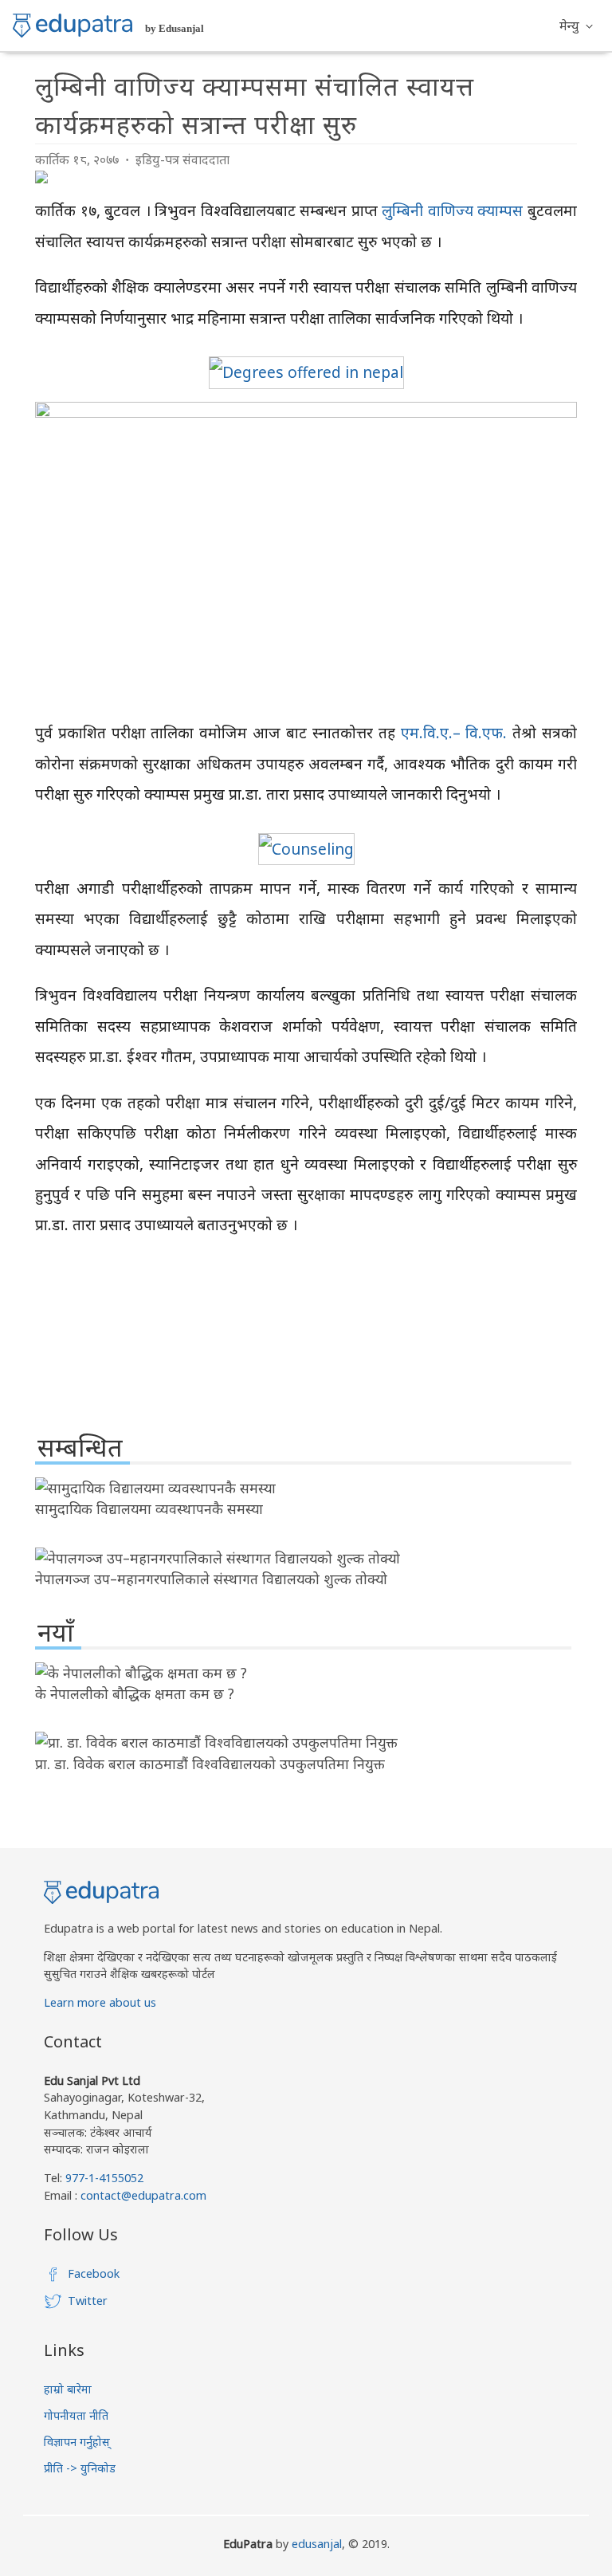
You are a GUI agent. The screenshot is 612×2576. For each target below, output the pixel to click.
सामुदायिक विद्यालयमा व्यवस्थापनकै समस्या (149, 1508)
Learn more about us (100, 2002)
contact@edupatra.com (142, 2195)
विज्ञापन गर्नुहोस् (77, 2442)
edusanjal (317, 2544)
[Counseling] (306, 849)
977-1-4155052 (104, 2178)
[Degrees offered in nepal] (306, 372)
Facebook (94, 2273)
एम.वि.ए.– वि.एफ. (454, 732)
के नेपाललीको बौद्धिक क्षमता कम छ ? (135, 1693)
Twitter (88, 2301)
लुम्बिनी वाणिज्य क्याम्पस (452, 210)
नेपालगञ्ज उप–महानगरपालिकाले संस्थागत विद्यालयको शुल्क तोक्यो (211, 1579)
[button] (576, 26)
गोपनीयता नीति (76, 2415)
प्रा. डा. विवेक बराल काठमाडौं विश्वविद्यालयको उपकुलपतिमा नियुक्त (210, 1764)
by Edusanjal (175, 28)
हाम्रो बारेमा (68, 2389)
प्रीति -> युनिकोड (80, 2468)
